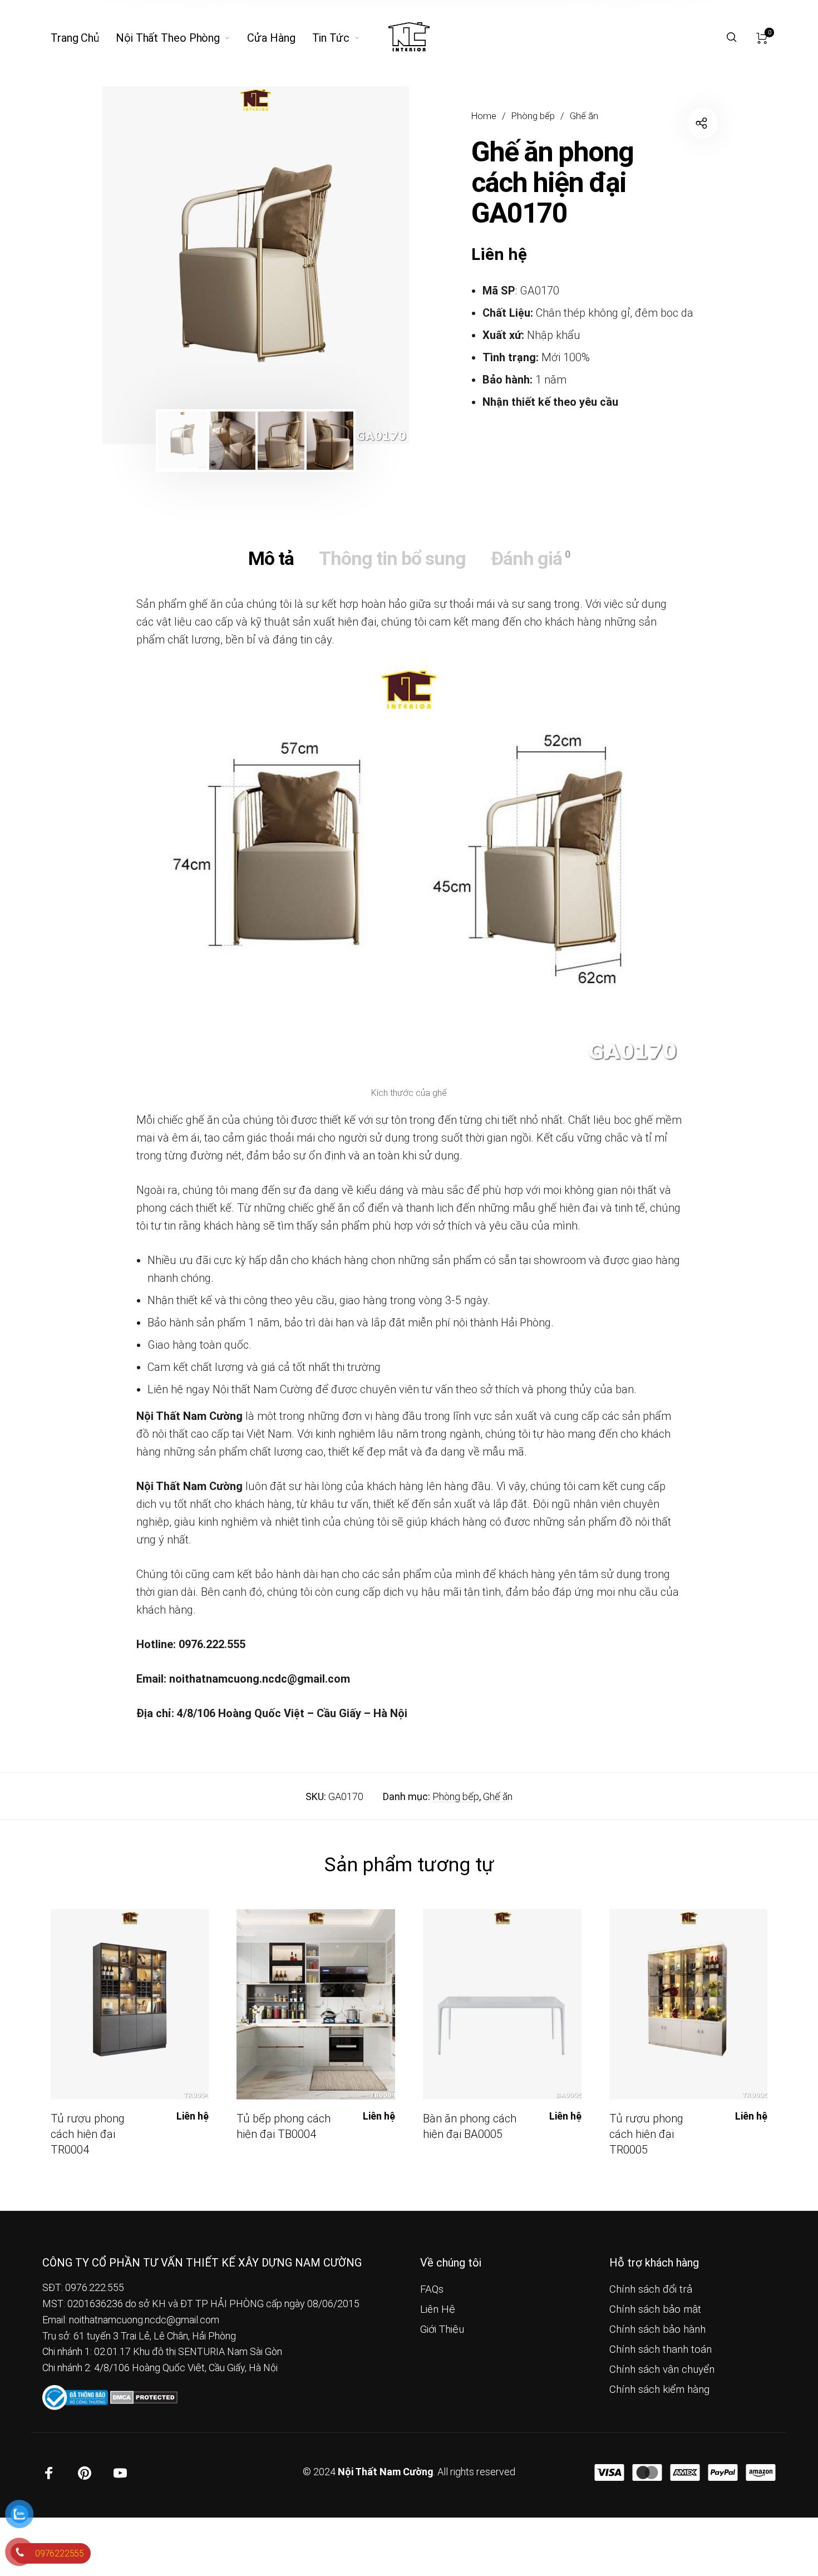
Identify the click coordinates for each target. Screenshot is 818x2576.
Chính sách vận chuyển (662, 2369)
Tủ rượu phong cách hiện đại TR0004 (88, 2134)
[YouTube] (120, 2473)
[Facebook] (49, 2473)
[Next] (371, 266)
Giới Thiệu (442, 2329)
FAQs (432, 2289)
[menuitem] (83, 38)
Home (484, 116)
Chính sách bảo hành (657, 2329)
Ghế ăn (584, 116)
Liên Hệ (438, 2309)
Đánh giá (530, 558)
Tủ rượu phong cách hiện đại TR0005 (646, 2134)
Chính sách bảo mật (655, 2309)
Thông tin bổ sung (392, 558)
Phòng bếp (533, 116)
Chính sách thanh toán (661, 2349)
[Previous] (141, 266)
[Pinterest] (85, 2473)
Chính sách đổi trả (651, 2289)
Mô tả (271, 558)
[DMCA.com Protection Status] (144, 2396)
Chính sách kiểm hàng (659, 2390)
